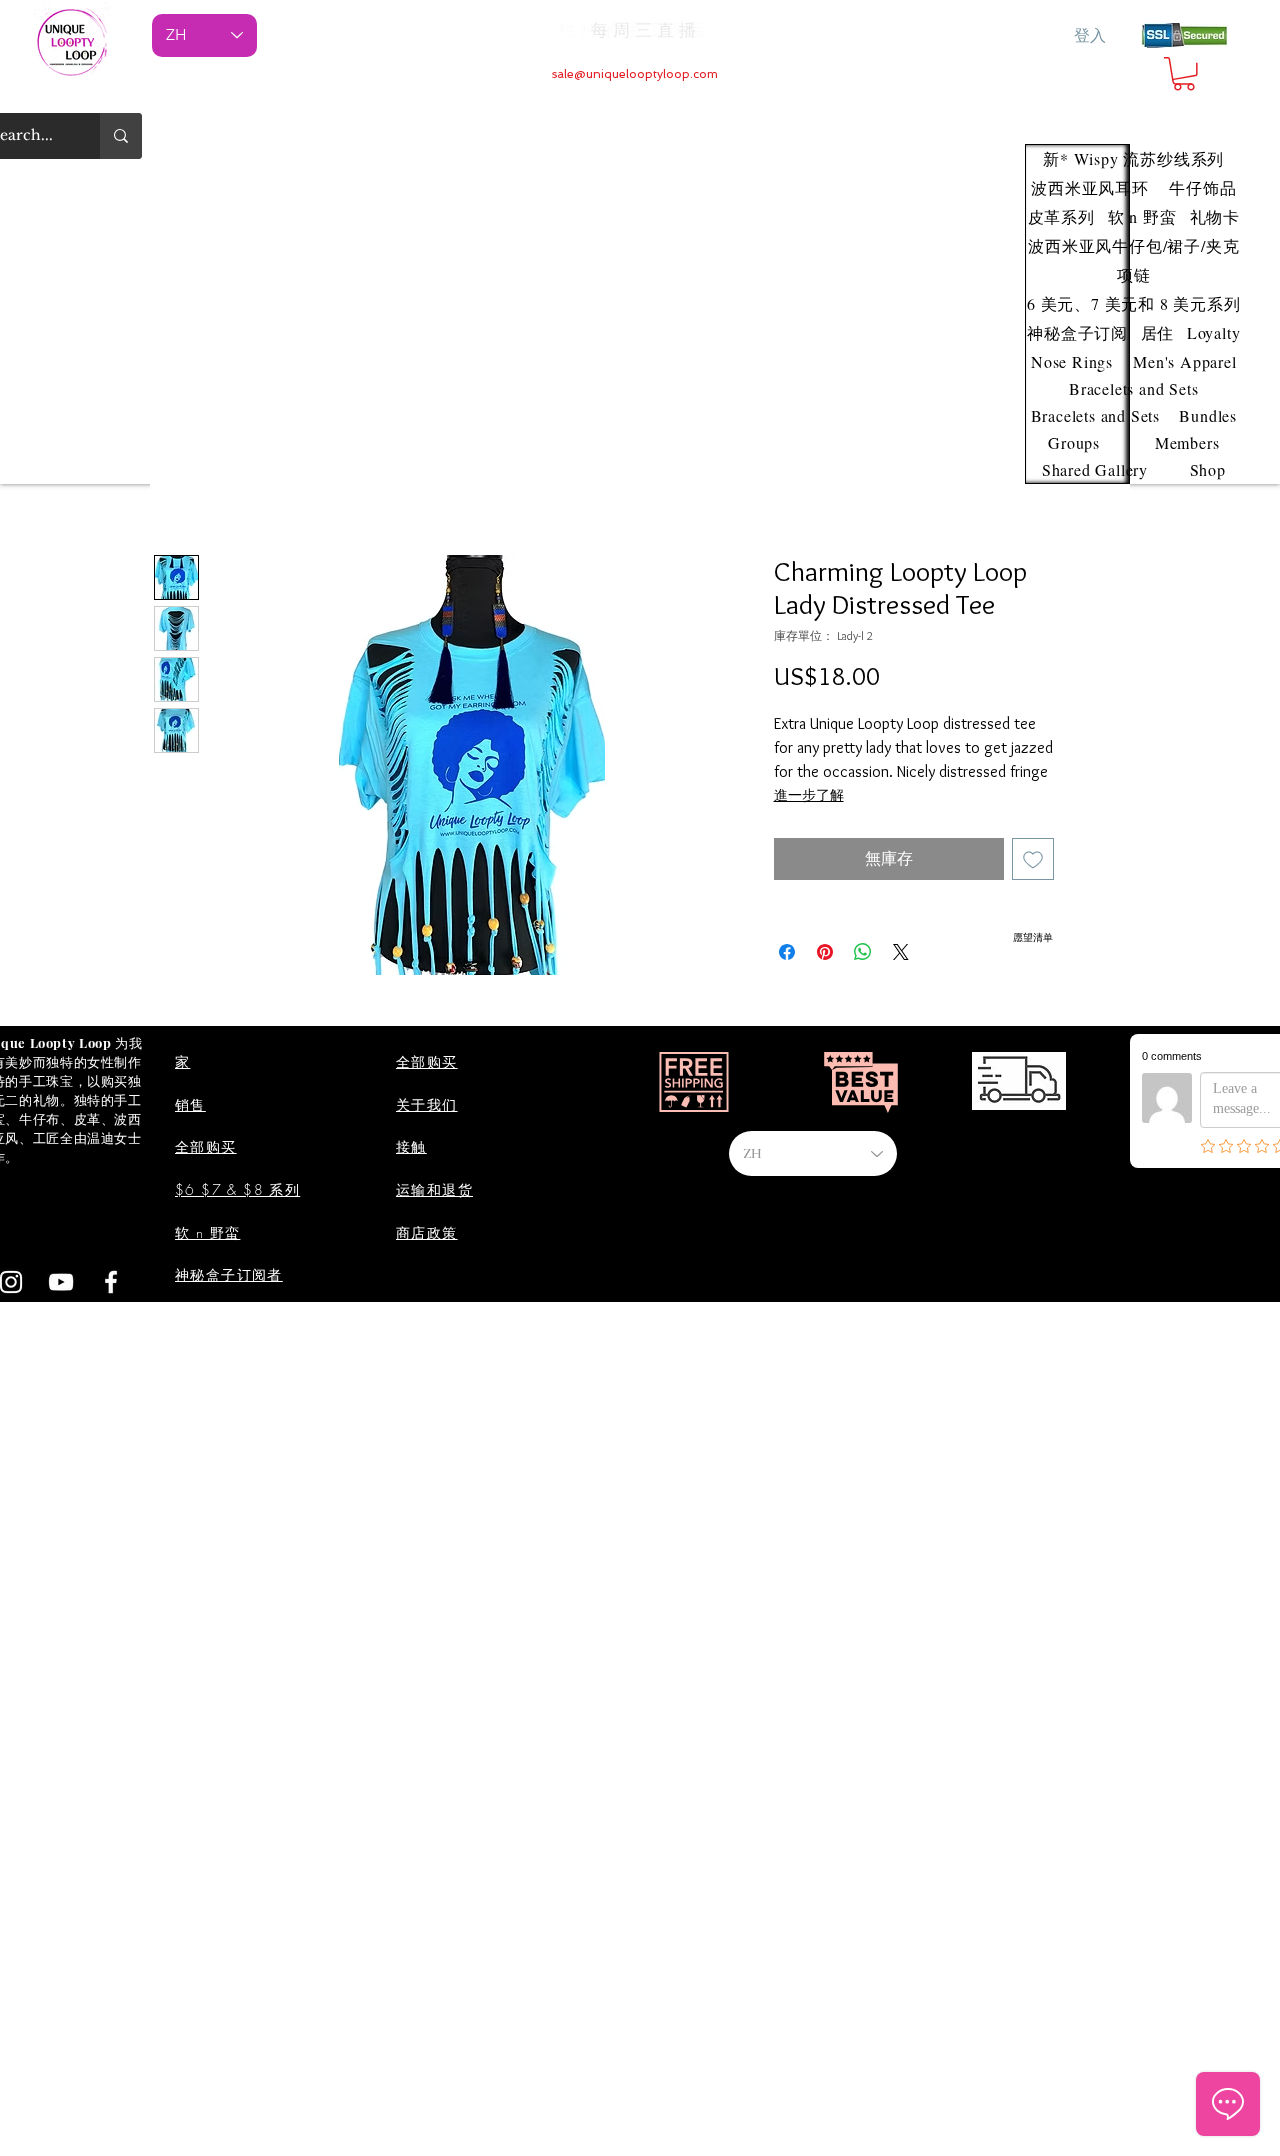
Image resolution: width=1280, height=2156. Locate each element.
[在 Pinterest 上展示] (825, 952)
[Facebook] (111, 1282)
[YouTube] (61, 1282)
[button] (1184, 74)
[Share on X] (901, 952)
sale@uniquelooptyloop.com (635, 74)
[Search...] (121, 136)
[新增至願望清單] (1033, 859)
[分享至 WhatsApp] (863, 952)
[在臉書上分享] (787, 952)
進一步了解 (809, 795)
